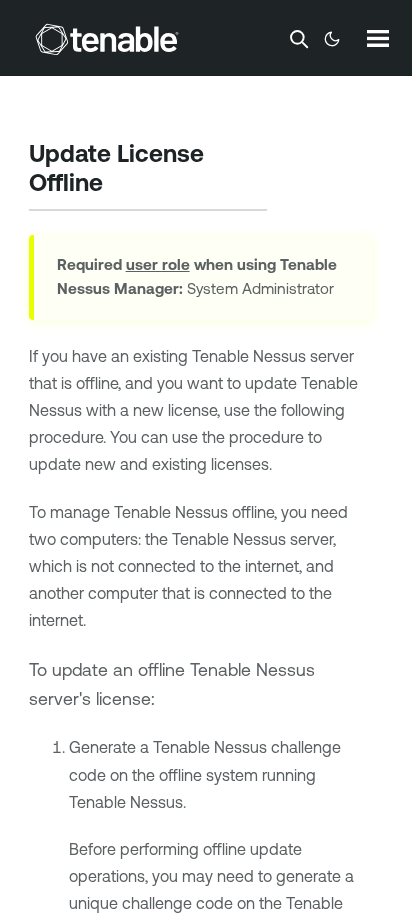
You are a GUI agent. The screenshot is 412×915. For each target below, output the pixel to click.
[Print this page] (120, 185)
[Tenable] (107, 39)
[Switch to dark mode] (332, 39)
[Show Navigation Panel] (378, 38)
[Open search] (299, 39)
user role (158, 264)
